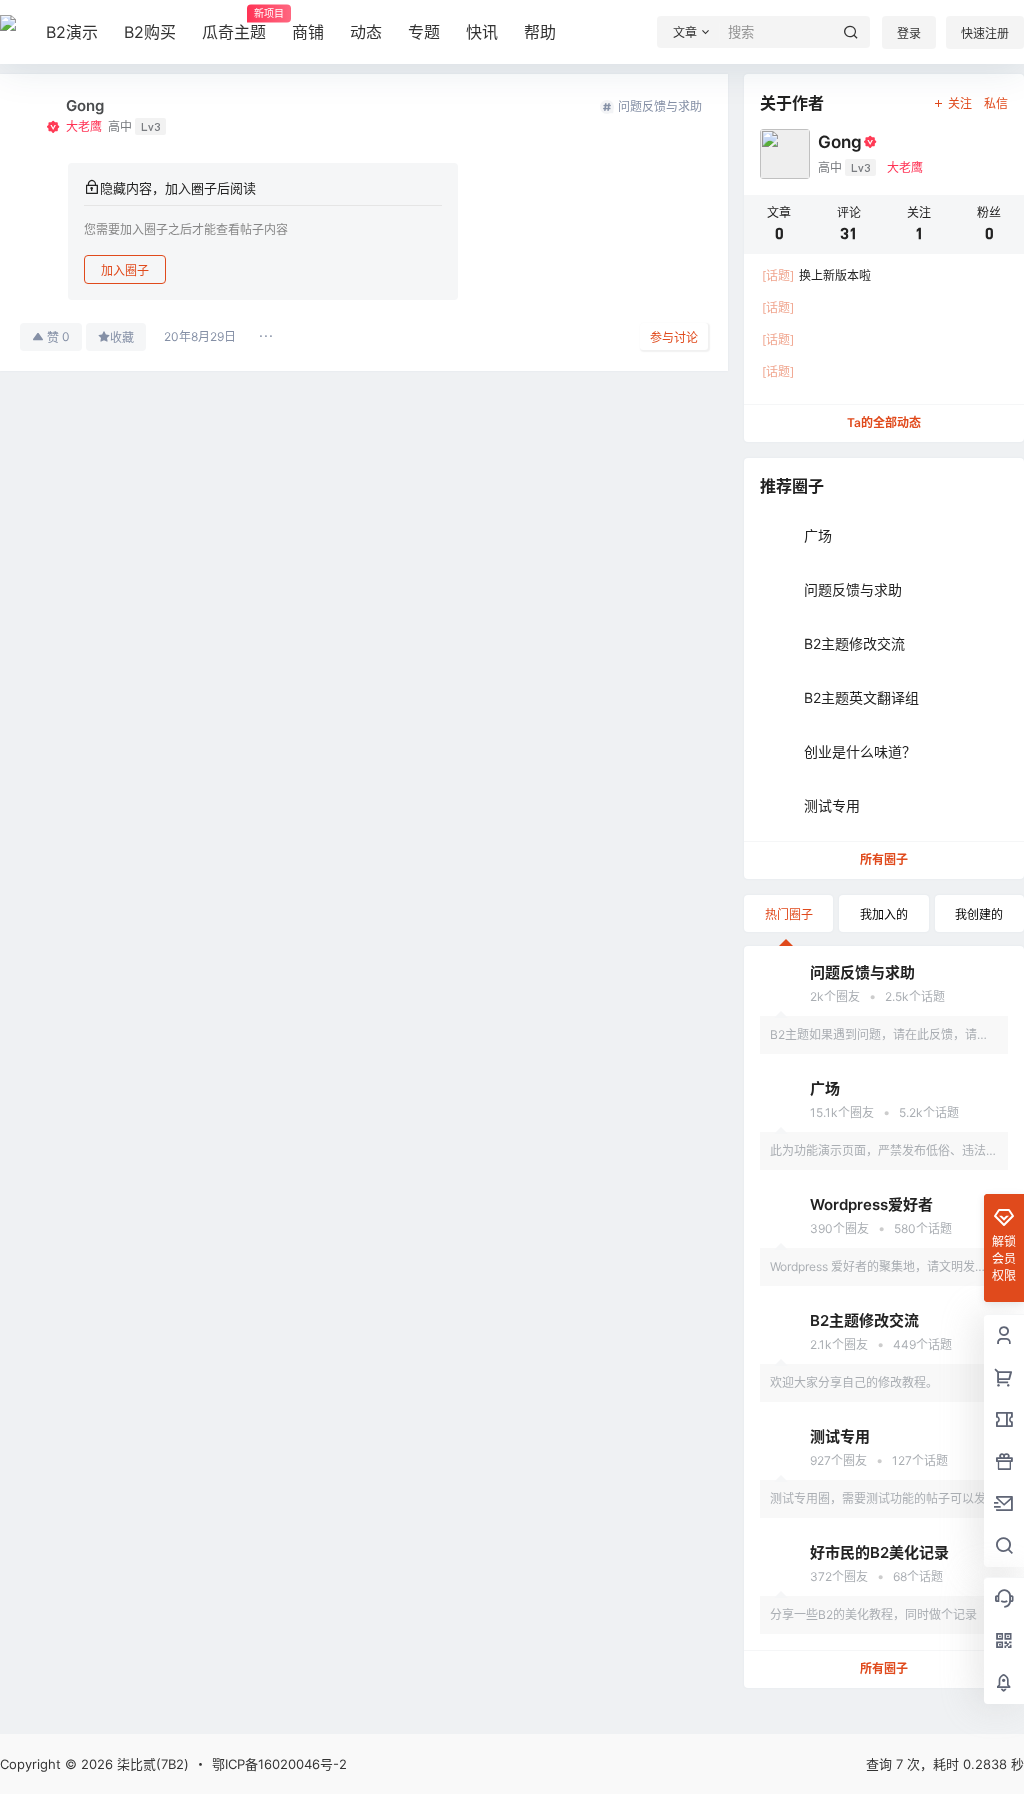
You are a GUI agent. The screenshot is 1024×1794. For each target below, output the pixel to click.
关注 (960, 103)
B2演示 (72, 32)
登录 (909, 33)
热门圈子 (789, 914)
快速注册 (985, 33)
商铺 (308, 32)
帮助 (540, 32)
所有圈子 (884, 859)
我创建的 (979, 914)
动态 (366, 32)
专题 (424, 32)
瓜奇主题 (234, 25)
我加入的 (884, 914)
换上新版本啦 (816, 275)
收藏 (122, 337)
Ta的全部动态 (884, 422)
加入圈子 (125, 270)
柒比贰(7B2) (151, 1764)
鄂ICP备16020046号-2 (279, 1764)
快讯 (482, 32)
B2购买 (150, 32)
